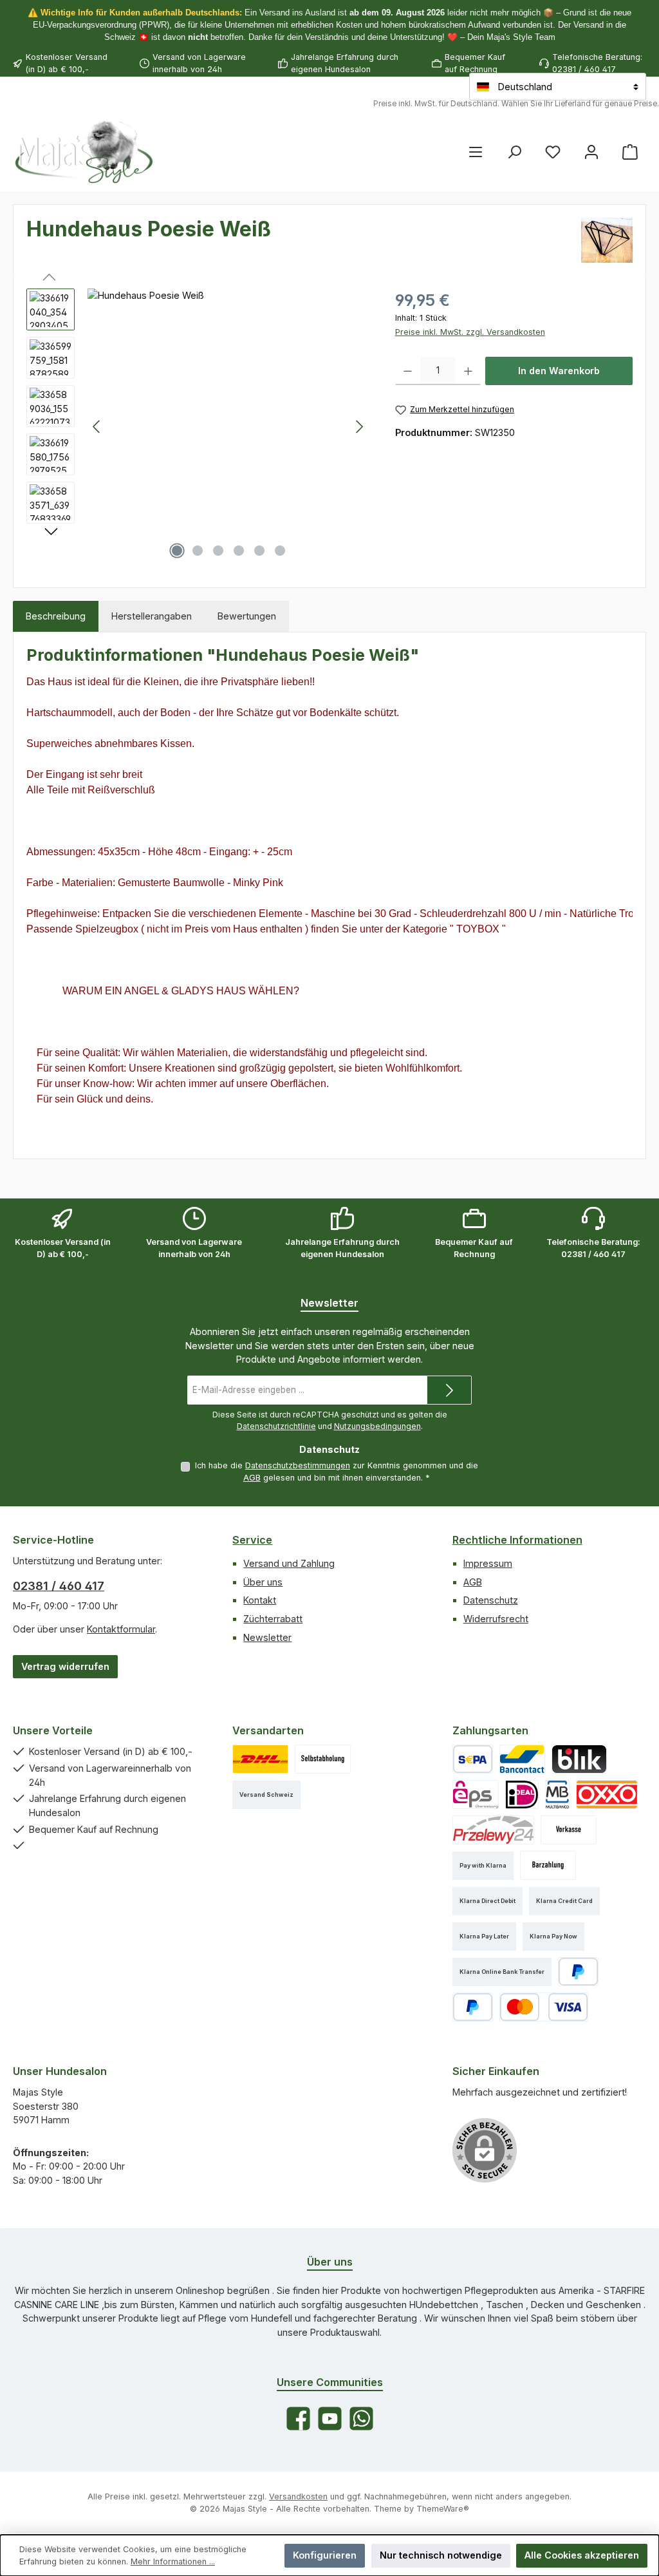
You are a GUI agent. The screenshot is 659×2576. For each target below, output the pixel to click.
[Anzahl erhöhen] (468, 371)
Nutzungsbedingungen (377, 1426)
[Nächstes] (359, 427)
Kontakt (260, 1600)
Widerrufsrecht (496, 1619)
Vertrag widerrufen (65, 1666)
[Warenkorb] (630, 152)
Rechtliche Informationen (517, 1540)
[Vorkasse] (569, 1830)
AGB (252, 1478)
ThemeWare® (443, 2509)
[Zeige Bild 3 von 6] (218, 551)
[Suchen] (514, 152)
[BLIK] (579, 1759)
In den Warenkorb (559, 371)
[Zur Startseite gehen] (84, 151)
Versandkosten (298, 2496)
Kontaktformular (121, 1629)
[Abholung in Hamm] (323, 1759)
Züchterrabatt (273, 1619)
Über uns (263, 1582)
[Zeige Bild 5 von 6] (259, 551)
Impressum (488, 1563)
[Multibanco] (557, 1795)
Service (252, 1540)
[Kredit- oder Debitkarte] (544, 2007)
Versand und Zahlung (289, 1563)
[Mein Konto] (591, 152)
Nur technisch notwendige (441, 2555)
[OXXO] (607, 1795)
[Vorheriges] (97, 427)
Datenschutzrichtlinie (276, 1426)
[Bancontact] (523, 1759)
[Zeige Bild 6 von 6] (280, 551)
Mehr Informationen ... (173, 2562)
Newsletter (267, 1637)
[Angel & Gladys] (607, 240)
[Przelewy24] (493, 1830)
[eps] (476, 1795)
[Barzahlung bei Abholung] (548, 1865)
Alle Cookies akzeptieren (582, 2555)
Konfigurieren (325, 2555)
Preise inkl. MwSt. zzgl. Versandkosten (470, 332)
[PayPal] (578, 1972)
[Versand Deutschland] (260, 1759)
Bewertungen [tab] (247, 616)
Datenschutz (491, 1600)
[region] (198, 427)
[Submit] (449, 1390)
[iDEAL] (522, 1795)
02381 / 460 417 (59, 1586)
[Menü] (476, 152)
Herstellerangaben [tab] (152, 616)
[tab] (56, 616)
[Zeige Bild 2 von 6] (198, 551)
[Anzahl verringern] (408, 371)
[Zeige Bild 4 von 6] (239, 551)
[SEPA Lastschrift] (473, 1759)
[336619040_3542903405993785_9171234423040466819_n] (228, 427)
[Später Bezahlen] (473, 2007)
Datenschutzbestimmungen (298, 1465)
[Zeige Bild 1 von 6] (177, 551)
